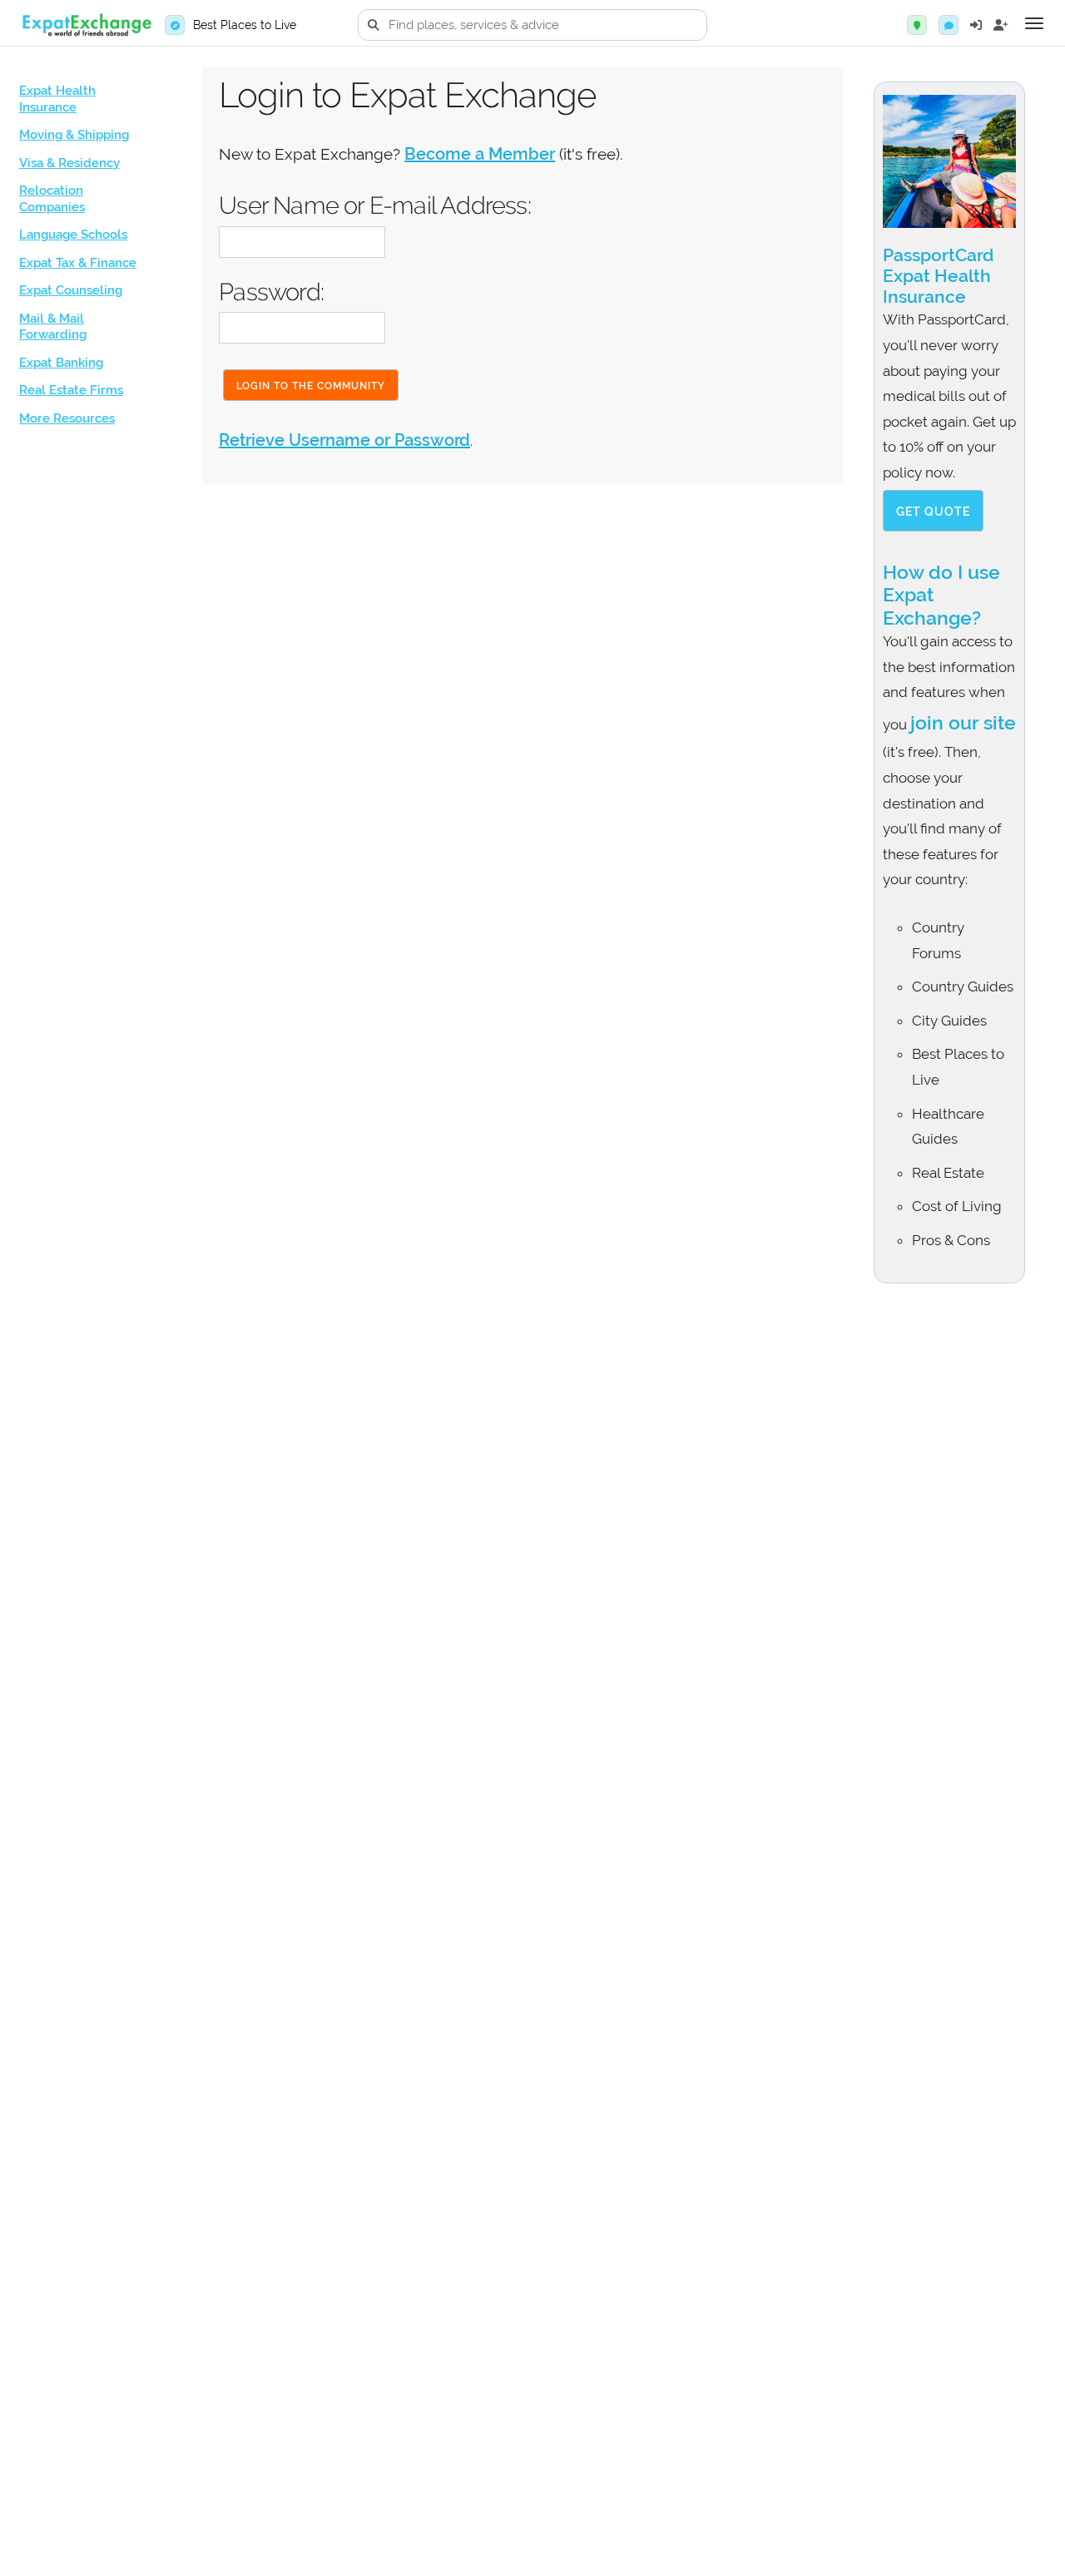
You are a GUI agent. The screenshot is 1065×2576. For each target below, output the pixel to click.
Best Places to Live (245, 25)
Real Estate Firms (71, 390)
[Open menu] (1034, 23)
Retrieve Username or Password (344, 440)
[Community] (949, 25)
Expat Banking (61, 363)
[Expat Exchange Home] (87, 25)
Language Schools (73, 235)
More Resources (67, 418)
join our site (963, 722)
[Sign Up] (1001, 25)
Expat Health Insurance (57, 99)
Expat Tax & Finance (78, 263)
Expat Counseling (71, 290)
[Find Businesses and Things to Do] (917, 25)
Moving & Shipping (74, 135)
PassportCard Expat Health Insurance (938, 276)
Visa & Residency (69, 163)
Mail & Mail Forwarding (53, 327)
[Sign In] (976, 25)
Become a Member (480, 154)
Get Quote (933, 512)
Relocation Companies (52, 199)
